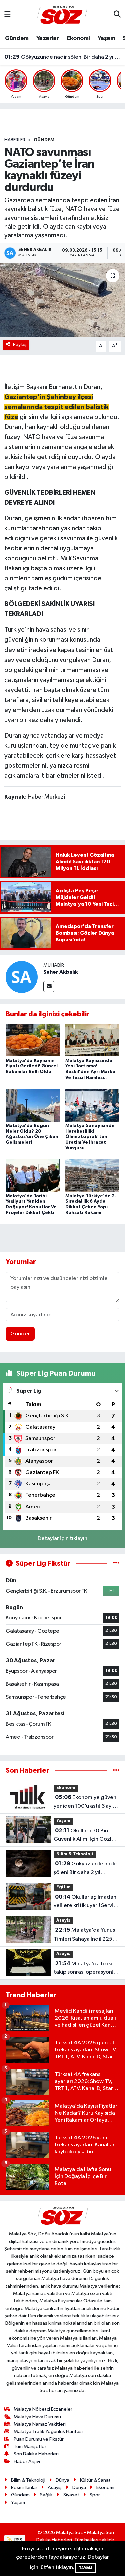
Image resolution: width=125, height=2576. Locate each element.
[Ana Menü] (7, 15)
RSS (18, 2540)
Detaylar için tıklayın (62, 1538)
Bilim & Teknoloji (75, 1854)
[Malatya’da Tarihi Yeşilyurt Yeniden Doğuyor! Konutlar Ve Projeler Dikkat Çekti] (33, 1175)
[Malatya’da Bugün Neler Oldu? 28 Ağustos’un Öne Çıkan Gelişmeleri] (33, 1105)
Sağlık (46, 2495)
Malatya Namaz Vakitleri (40, 2424)
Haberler (15, 140)
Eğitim (63, 1887)
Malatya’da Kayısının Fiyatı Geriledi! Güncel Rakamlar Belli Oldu (32, 1066)
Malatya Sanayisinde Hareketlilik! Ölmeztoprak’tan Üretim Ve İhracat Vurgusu (90, 1137)
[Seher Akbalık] (22, 977)
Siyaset (71, 2495)
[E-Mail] (49, 987)
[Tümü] (116, 1771)
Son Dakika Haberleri (36, 2454)
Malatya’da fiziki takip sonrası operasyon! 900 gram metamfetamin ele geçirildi (86, 1969)
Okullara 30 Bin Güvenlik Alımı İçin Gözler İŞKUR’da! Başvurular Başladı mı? (85, 1836)
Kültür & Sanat (95, 2480)
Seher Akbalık (61, 972)
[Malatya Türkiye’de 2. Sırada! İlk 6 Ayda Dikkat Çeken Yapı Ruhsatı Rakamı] (92, 1175)
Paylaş (20, 344)
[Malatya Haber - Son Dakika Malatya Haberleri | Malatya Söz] (62, 15)
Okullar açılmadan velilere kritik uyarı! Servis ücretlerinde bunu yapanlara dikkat (85, 1902)
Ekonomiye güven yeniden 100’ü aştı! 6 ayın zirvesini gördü (85, 1802)
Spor (95, 2495)
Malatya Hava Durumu (37, 2417)
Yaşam (106, 38)
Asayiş (63, 1921)
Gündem (17, 38)
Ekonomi (78, 38)
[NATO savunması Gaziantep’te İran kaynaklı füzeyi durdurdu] (62, 300)
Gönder (20, 1334)
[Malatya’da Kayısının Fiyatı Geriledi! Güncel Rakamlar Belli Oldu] (33, 1040)
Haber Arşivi (27, 2461)
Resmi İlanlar (24, 2487)
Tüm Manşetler (30, 2446)
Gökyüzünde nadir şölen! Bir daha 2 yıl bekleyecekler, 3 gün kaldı (63, 57)
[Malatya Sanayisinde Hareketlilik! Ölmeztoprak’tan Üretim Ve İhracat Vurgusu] (92, 1105)
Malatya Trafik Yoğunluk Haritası (48, 2431)
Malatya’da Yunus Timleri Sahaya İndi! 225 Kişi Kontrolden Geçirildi (84, 1935)
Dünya (62, 2480)
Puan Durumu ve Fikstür (39, 2439)
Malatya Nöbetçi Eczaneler (43, 2409)
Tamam (85, 2568)
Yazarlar (48, 38)
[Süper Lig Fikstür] (116, 1563)
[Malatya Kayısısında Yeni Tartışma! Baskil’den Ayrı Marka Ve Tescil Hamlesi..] (92, 1040)
